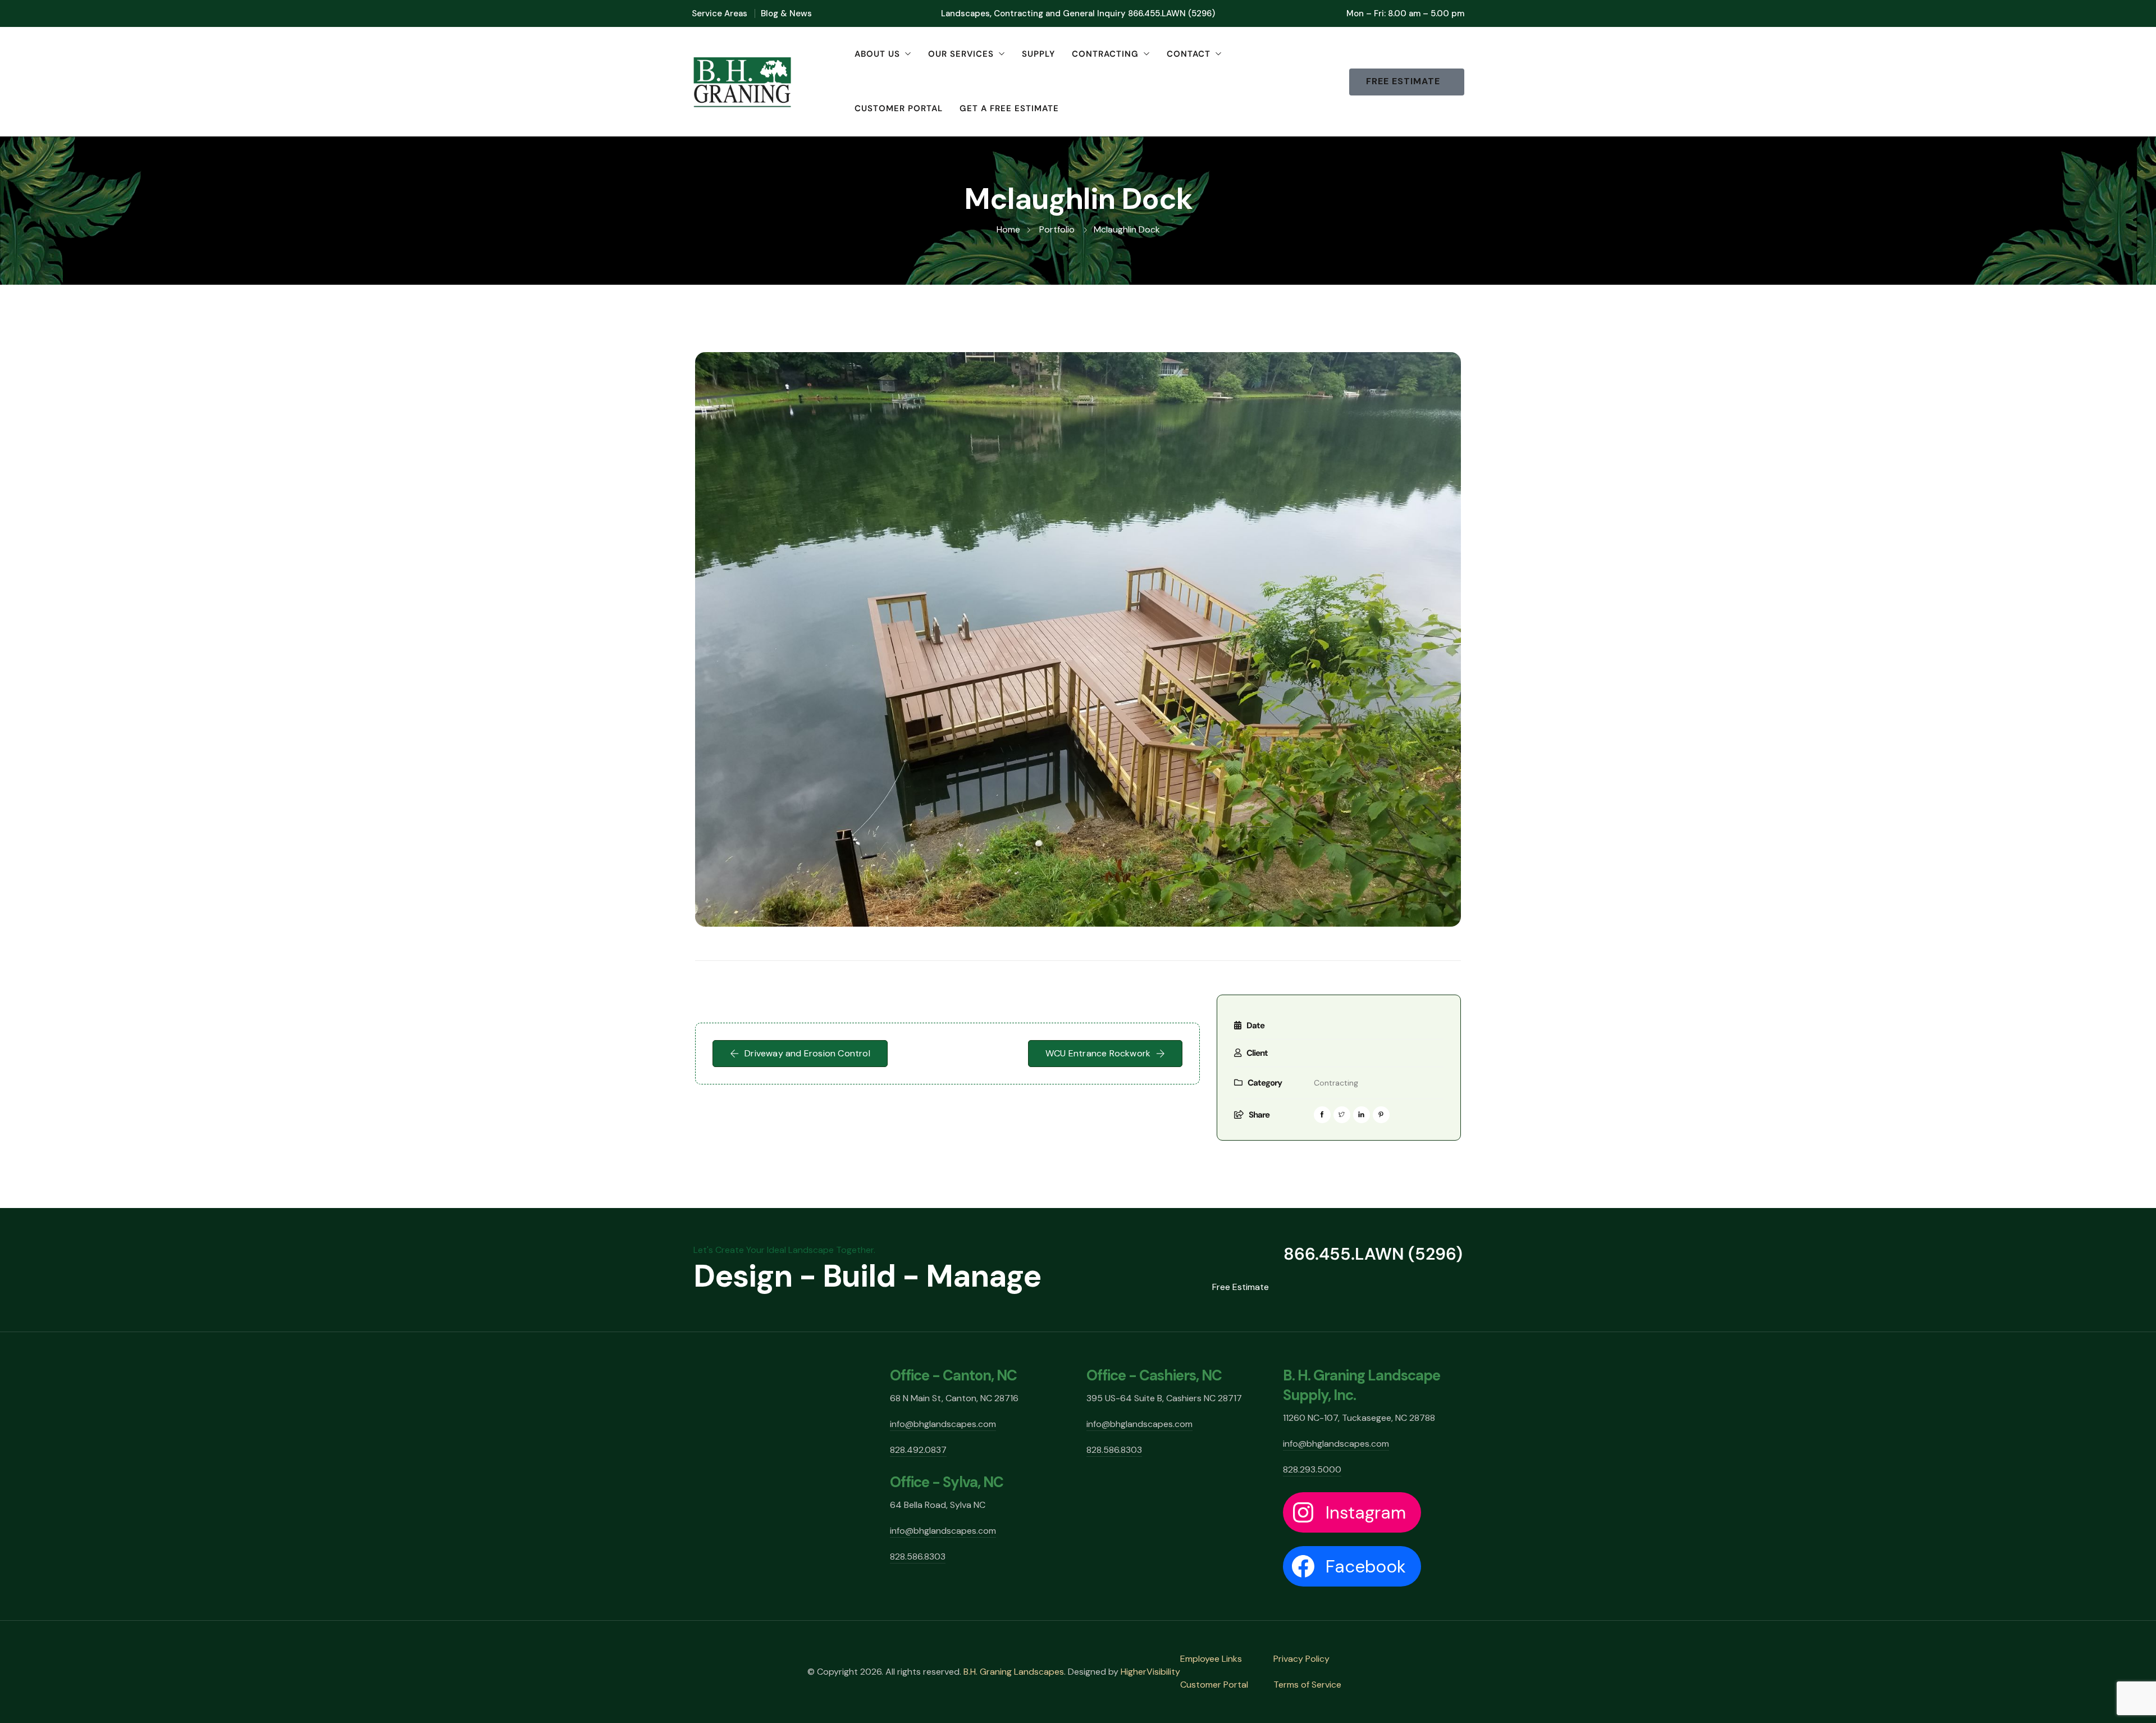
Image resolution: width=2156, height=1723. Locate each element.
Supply (1038, 54)
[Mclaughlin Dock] (1078, 639)
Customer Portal (899, 108)
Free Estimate (1241, 1287)
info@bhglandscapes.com (943, 1424)
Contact (1189, 54)
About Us (877, 54)
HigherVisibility (1150, 1672)
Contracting (1105, 54)
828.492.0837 (918, 1450)
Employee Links (1211, 1659)
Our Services (961, 54)
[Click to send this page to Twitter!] (1342, 1115)
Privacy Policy (1301, 1659)
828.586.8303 (918, 1556)
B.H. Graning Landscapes (1014, 1672)
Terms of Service (1307, 1685)
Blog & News (786, 13)
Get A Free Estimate (1009, 108)
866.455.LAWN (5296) (1171, 13)
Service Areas (720, 13)
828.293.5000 (1312, 1469)
